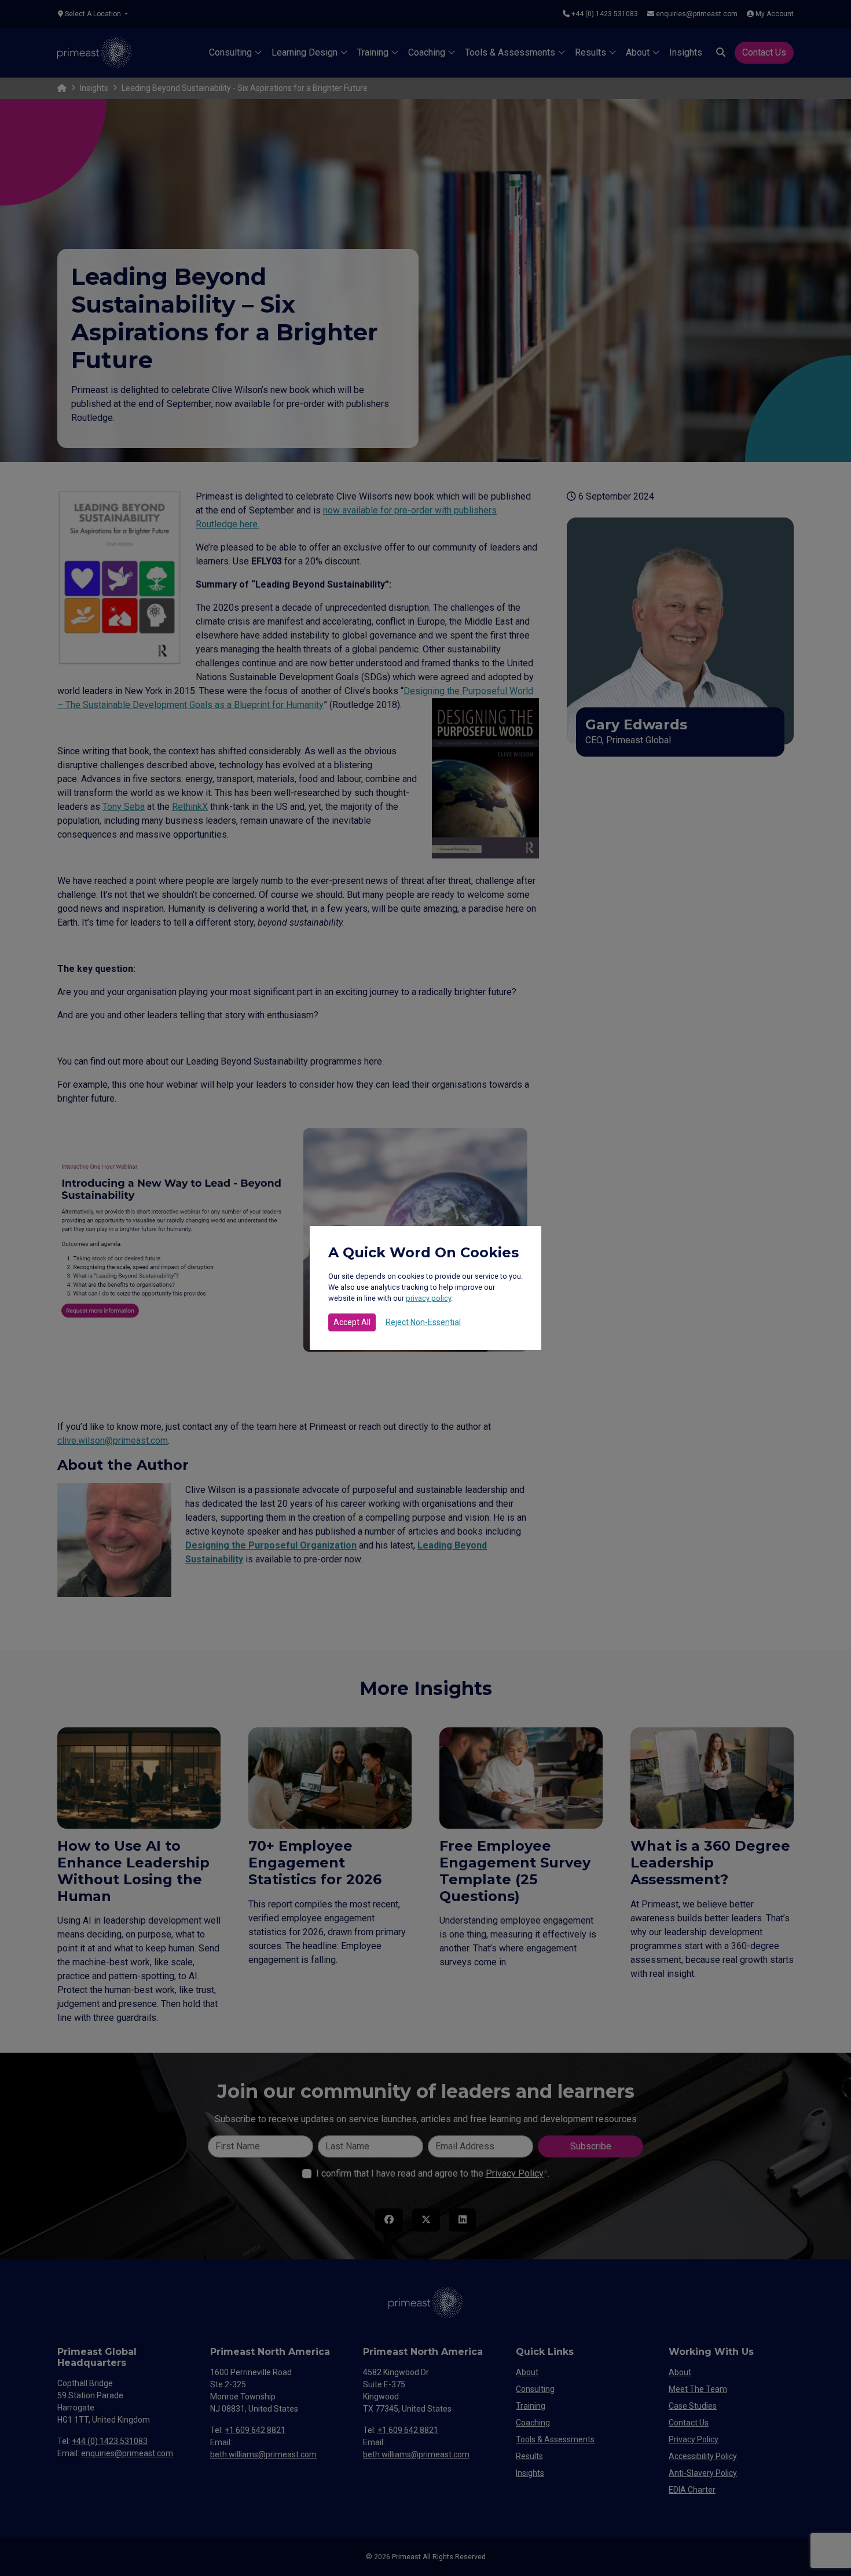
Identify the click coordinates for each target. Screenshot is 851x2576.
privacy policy (428, 1298)
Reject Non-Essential (423, 1322)
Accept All (352, 1322)
